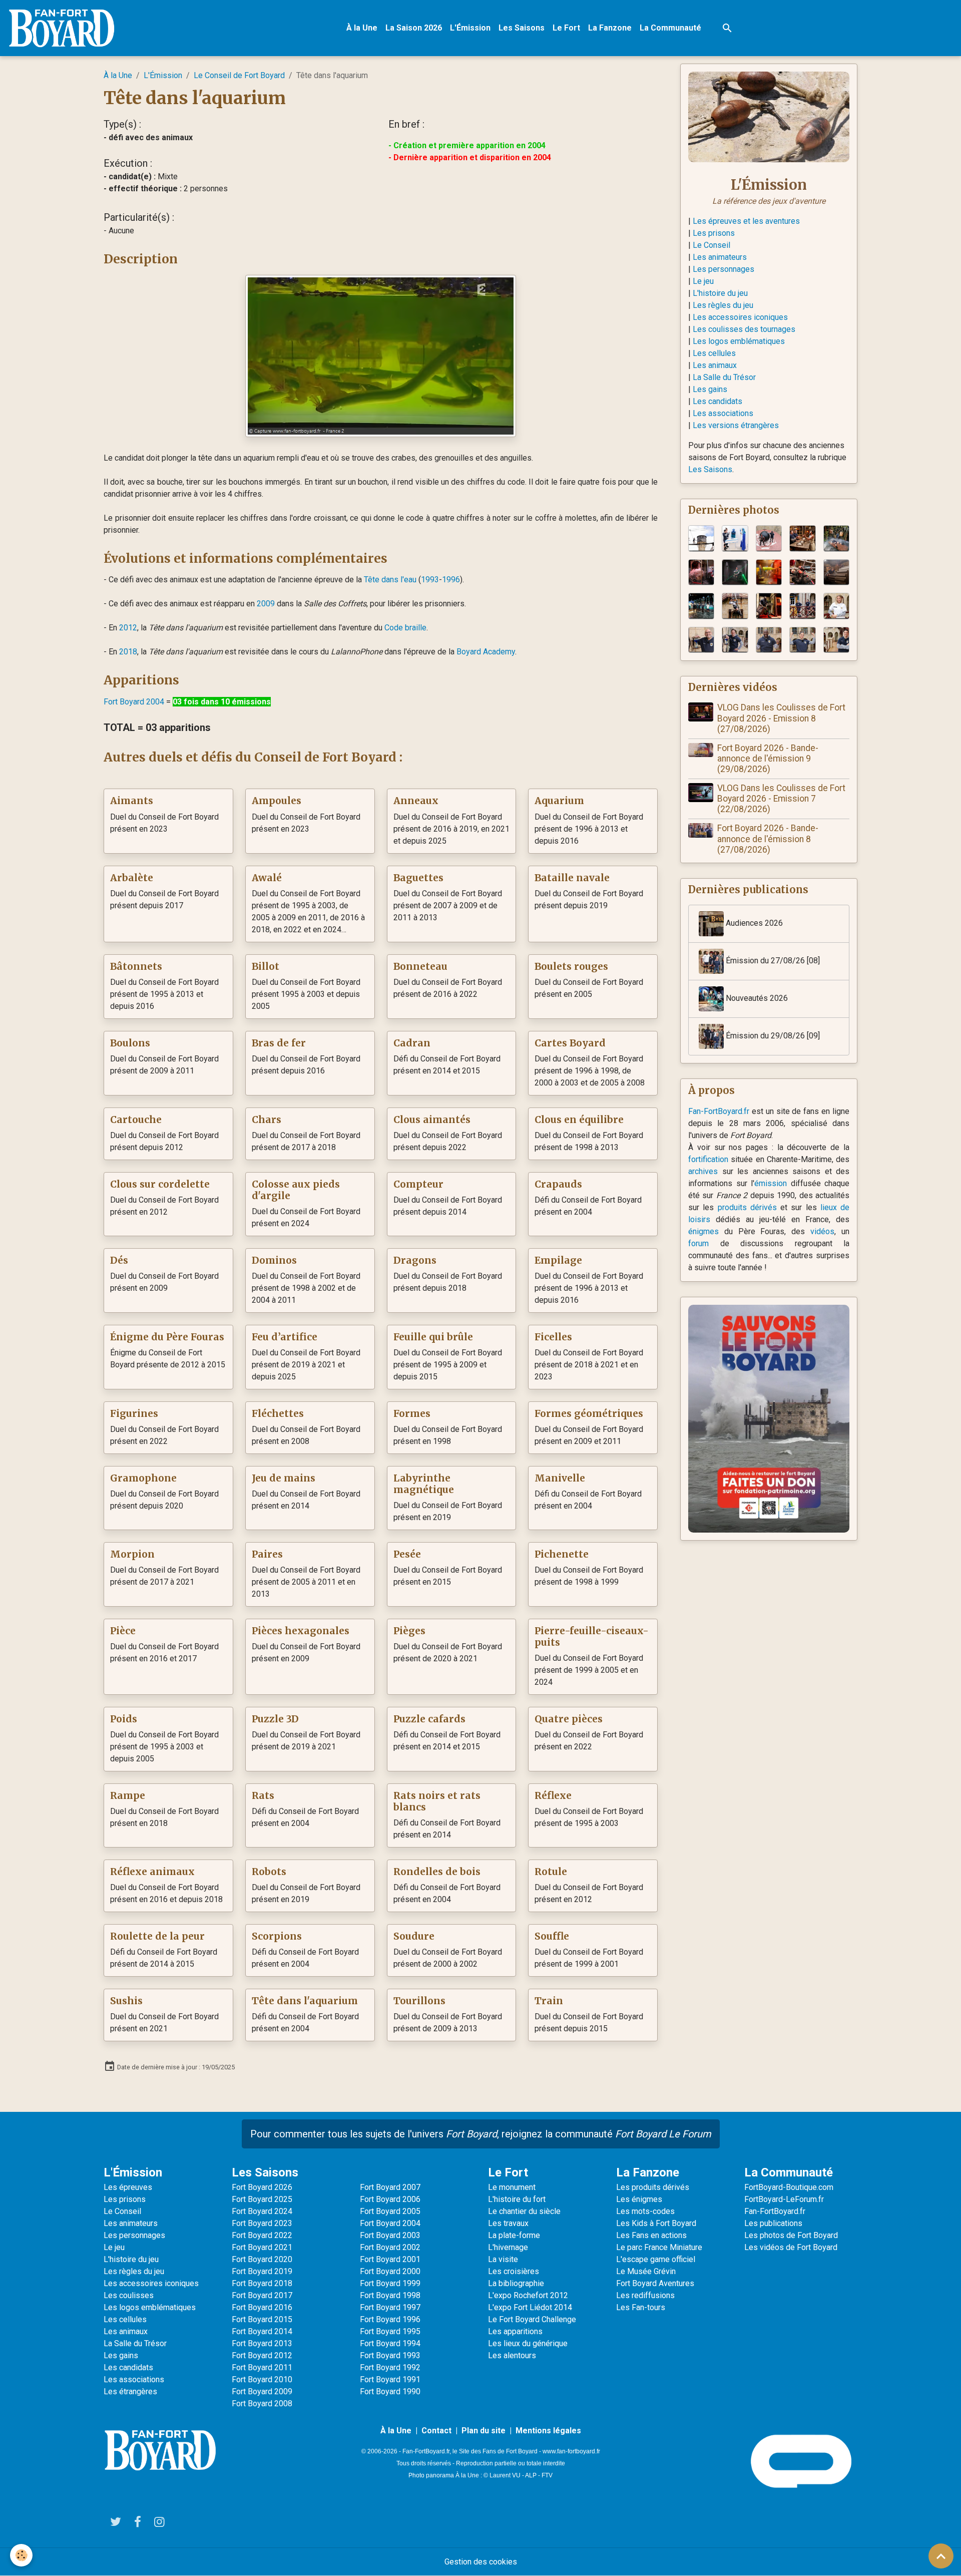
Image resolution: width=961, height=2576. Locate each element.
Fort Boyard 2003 (390, 2235)
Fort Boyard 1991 (390, 2379)
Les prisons (714, 233)
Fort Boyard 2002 (390, 2247)
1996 (451, 580)
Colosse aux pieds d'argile (296, 1190)
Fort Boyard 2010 (262, 2379)
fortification (708, 1159)
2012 (128, 628)
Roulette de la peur (157, 1936)
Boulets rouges (571, 967)
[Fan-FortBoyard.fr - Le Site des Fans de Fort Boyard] (160, 2450)
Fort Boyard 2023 (262, 2223)
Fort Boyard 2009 (262, 2391)
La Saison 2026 (414, 28)
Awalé (267, 878)
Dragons (415, 1260)
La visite (503, 2259)
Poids (124, 1719)
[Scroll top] (941, 2556)
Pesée (407, 1554)
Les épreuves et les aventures (746, 221)
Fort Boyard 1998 (390, 2295)
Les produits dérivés (653, 2187)
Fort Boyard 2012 (262, 2355)
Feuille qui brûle (433, 1337)
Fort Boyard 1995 (390, 2331)
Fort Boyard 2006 (390, 2199)
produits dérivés (747, 1207)
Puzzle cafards (429, 1719)
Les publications (773, 2223)
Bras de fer (279, 1043)
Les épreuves (128, 2187)
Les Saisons (522, 28)
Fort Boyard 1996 (390, 2319)
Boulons (130, 1043)
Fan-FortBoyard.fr (719, 1111)
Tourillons (419, 2001)
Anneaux (416, 801)
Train (549, 2001)
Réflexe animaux (152, 1872)
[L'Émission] (769, 116)
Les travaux (508, 2223)
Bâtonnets (136, 967)
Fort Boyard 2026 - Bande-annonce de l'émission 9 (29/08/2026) (768, 759)
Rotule (551, 1872)
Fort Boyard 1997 (390, 2307)
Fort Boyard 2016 (262, 2307)
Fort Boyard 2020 (262, 2259)
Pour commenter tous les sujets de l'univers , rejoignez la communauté (481, 2134)
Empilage (558, 1260)
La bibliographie (516, 2283)
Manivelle (560, 1478)
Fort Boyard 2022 (262, 2235)
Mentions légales (548, 2431)
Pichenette (562, 1554)
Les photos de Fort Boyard (791, 2235)
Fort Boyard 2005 (390, 2211)
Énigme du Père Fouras (167, 1337)
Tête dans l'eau (390, 580)
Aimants (132, 801)
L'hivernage (508, 2247)
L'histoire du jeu (720, 293)
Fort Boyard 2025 (262, 2199)
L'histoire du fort (517, 2199)
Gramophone (143, 1478)
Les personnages (724, 269)
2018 (128, 652)
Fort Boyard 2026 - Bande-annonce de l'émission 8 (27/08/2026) (768, 839)
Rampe (128, 1796)
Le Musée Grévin (646, 2271)
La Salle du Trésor (724, 377)
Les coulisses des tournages (744, 329)
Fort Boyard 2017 (262, 2295)
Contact (436, 2431)
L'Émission (470, 28)
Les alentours (512, 2355)
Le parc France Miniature (659, 2247)
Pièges (409, 1631)
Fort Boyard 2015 (262, 2319)
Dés (119, 1260)
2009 (266, 604)
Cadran (412, 1043)
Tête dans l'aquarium (305, 2001)
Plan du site (484, 2431)
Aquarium (559, 801)
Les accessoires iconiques (740, 317)
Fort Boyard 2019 (262, 2271)
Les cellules (714, 353)
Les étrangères (130, 2391)
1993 (430, 580)
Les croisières (514, 2271)
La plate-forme (514, 2235)
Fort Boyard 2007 (390, 2187)
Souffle (552, 1936)
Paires (267, 1554)
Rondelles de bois (437, 1872)
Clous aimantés (432, 1120)
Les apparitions (515, 2331)
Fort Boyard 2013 (262, 2343)
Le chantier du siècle (524, 2211)
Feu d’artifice (285, 1337)
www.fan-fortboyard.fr (571, 2451)
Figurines (134, 1414)
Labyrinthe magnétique (424, 1484)
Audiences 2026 (753, 924)
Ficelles (553, 1337)
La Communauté (670, 28)
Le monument (512, 2187)
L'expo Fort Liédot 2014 (530, 2307)
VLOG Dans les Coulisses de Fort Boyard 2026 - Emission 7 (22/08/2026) (781, 799)
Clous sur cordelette (160, 1184)
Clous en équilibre (579, 1120)
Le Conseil (711, 245)
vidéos (822, 1231)
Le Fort (566, 28)
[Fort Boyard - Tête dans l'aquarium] (381, 355)
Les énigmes (639, 2199)
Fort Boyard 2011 (262, 2367)
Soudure (414, 1936)
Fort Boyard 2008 (262, 2404)
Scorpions (277, 1936)
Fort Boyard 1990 (390, 2391)
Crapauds (558, 1184)
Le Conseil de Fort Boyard (239, 75)
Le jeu (703, 281)
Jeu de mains (284, 1478)
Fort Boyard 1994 (390, 2343)
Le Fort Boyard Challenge (532, 2319)
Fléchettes (278, 1414)
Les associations (723, 413)
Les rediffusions (645, 2295)
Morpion (132, 1554)
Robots (269, 1872)
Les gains (710, 389)
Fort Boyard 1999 (390, 2283)
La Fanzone (610, 28)
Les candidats (717, 401)
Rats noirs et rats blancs (437, 1801)
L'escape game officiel (656, 2259)
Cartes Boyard (570, 1043)
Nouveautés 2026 (756, 999)
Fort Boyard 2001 (390, 2259)
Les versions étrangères (736, 425)
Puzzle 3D (275, 1719)
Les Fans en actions (651, 2235)
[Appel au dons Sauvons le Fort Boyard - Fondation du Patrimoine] (769, 1418)
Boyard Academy (486, 652)
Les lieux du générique (528, 2343)
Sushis (126, 2001)
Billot (266, 967)
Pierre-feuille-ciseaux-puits (592, 1637)
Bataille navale (572, 878)
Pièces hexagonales (301, 1631)
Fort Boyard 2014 (262, 2331)
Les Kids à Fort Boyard (656, 2223)
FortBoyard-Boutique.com (789, 2187)
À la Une (362, 28)
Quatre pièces (569, 1719)
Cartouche (136, 1120)
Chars (267, 1120)
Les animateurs (720, 257)
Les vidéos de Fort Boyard (791, 2247)
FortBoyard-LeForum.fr (784, 2199)
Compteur (418, 1184)
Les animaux (715, 365)
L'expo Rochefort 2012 (528, 2295)
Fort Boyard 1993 (390, 2355)
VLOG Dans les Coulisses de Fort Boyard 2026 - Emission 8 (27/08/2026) (781, 718)
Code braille (405, 628)
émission (771, 1183)
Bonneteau (420, 967)
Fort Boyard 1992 (390, 2367)
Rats (263, 1796)
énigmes (703, 1231)
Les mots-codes (645, 2211)
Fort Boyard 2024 (262, 2211)
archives (703, 1171)
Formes (412, 1414)
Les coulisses (129, 2295)
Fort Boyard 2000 (390, 2271)
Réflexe (553, 1796)
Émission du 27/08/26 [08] (772, 961)
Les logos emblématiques (739, 341)
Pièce (123, 1631)
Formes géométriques (589, 1414)
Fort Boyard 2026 (262, 2187)
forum (698, 1243)
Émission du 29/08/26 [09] (772, 1036)
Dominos (274, 1260)
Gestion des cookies (481, 2562)
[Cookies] (21, 2555)
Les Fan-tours (641, 2307)
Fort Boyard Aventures (655, 2283)
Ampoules (277, 801)
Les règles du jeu (723, 305)
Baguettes (418, 878)
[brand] (64, 28)
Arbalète (132, 878)
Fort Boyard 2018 (262, 2283)
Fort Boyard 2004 (134, 702)
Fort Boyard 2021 (262, 2247)
